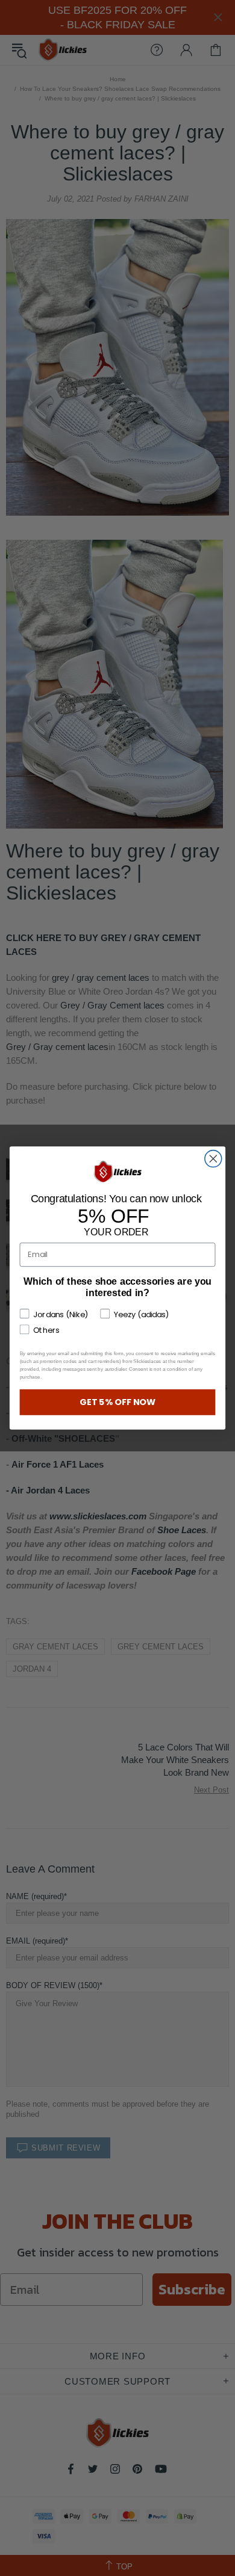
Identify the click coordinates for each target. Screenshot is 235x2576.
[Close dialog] (213, 1159)
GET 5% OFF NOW (118, 1402)
